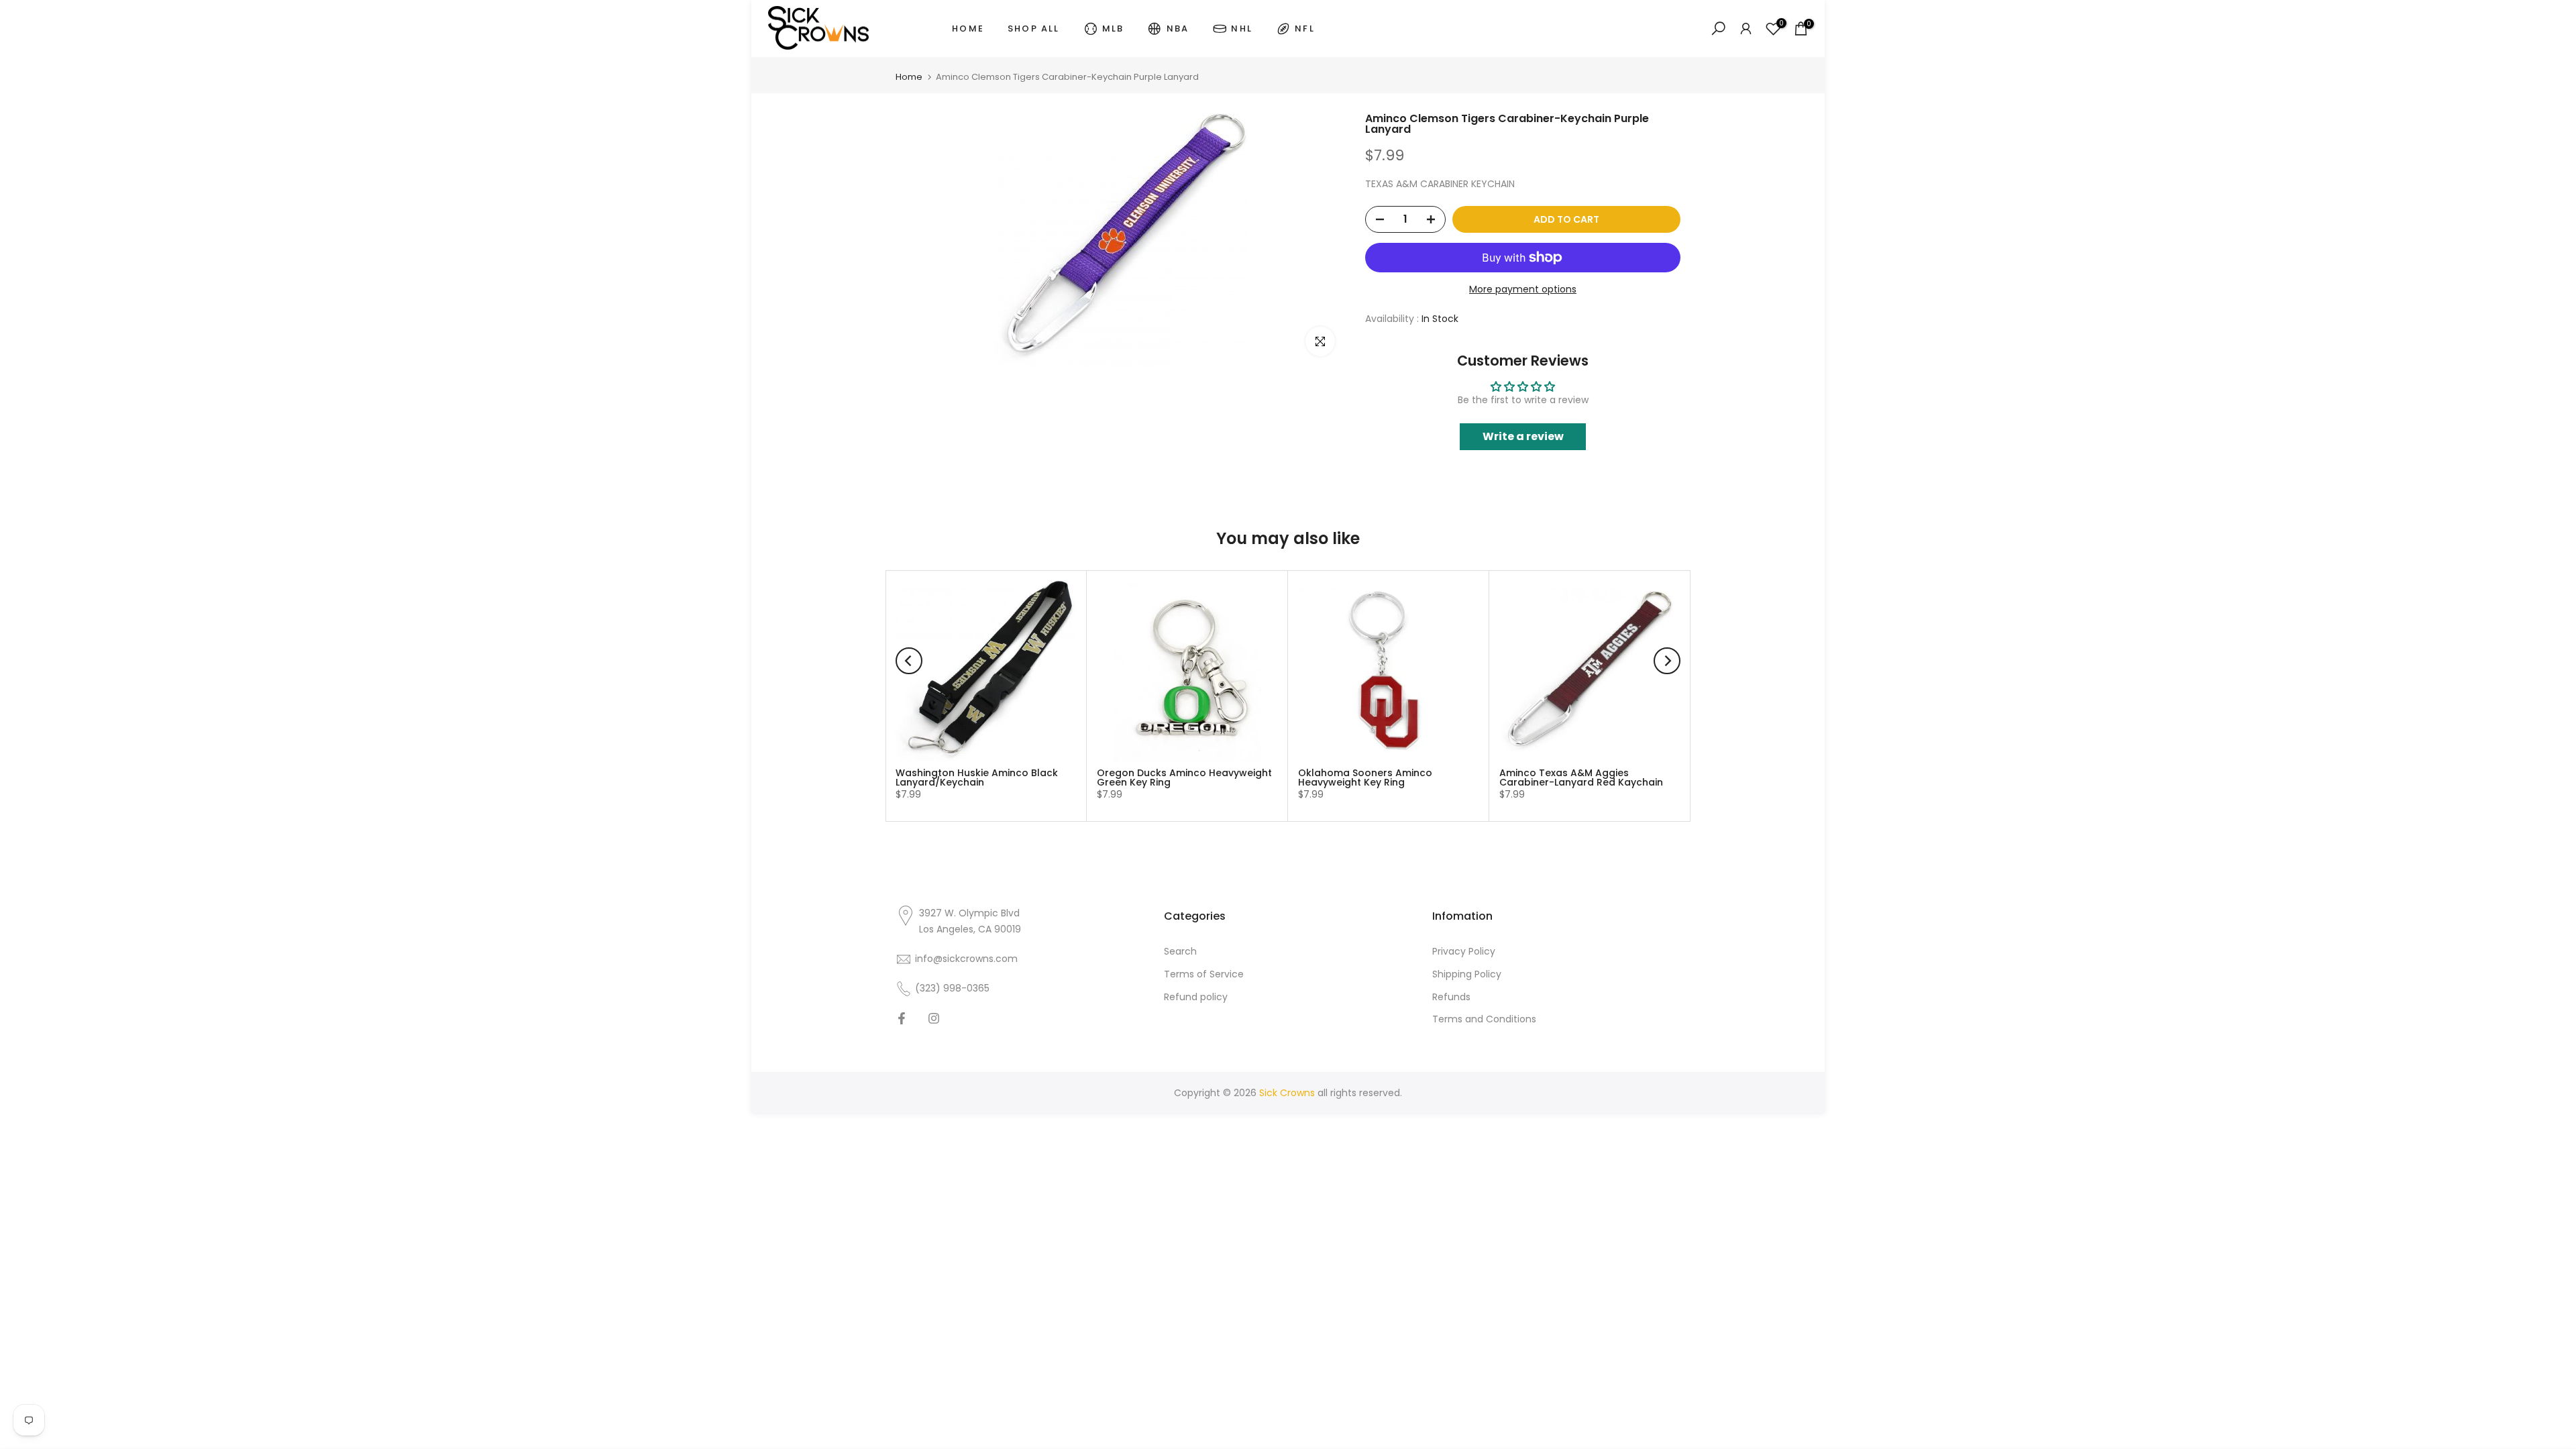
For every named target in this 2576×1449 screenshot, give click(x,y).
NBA (1178, 29)
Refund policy (1196, 997)
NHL (1242, 29)
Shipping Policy (1467, 974)
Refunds (1451, 997)
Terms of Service (1204, 974)
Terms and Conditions (1484, 1020)
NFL (1305, 29)
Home (909, 77)
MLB (1113, 29)
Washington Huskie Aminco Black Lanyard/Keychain (977, 777)
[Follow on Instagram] (934, 1018)
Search (1180, 951)
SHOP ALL (1034, 29)
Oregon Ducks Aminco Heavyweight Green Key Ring (1184, 777)
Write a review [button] (1523, 436)
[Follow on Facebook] (902, 1018)
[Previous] (909, 661)
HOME (968, 29)
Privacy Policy (1464, 951)
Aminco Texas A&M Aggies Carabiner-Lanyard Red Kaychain (1581, 777)
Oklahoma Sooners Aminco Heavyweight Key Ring (1365, 777)
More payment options (1523, 289)
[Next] (1667, 661)
